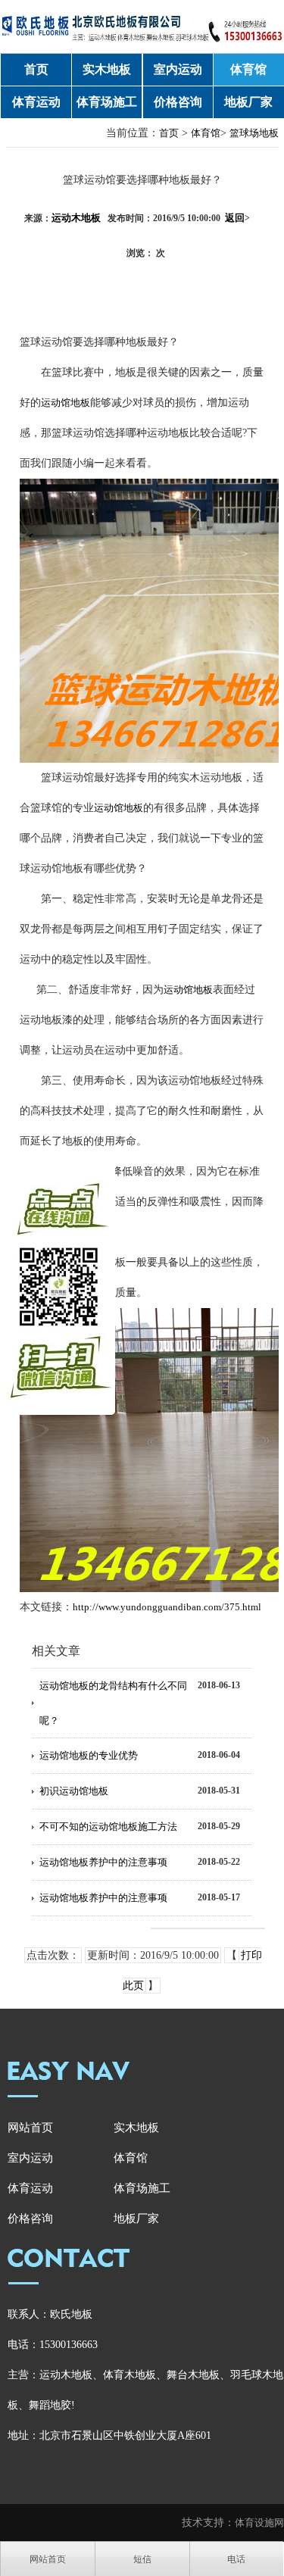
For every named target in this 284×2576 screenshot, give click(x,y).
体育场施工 (107, 102)
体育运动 (36, 102)
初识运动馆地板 (74, 1791)
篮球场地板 (254, 133)
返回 (237, 218)
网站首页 (30, 2128)
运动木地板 (76, 218)
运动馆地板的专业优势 (89, 1755)
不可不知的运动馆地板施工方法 (108, 1827)
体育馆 (248, 69)
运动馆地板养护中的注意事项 (103, 1862)
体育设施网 (259, 2523)
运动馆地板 (66, 403)
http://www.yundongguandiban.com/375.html (167, 1607)
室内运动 (178, 69)
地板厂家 (248, 102)
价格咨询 (178, 102)
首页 (36, 69)
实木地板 (107, 69)
